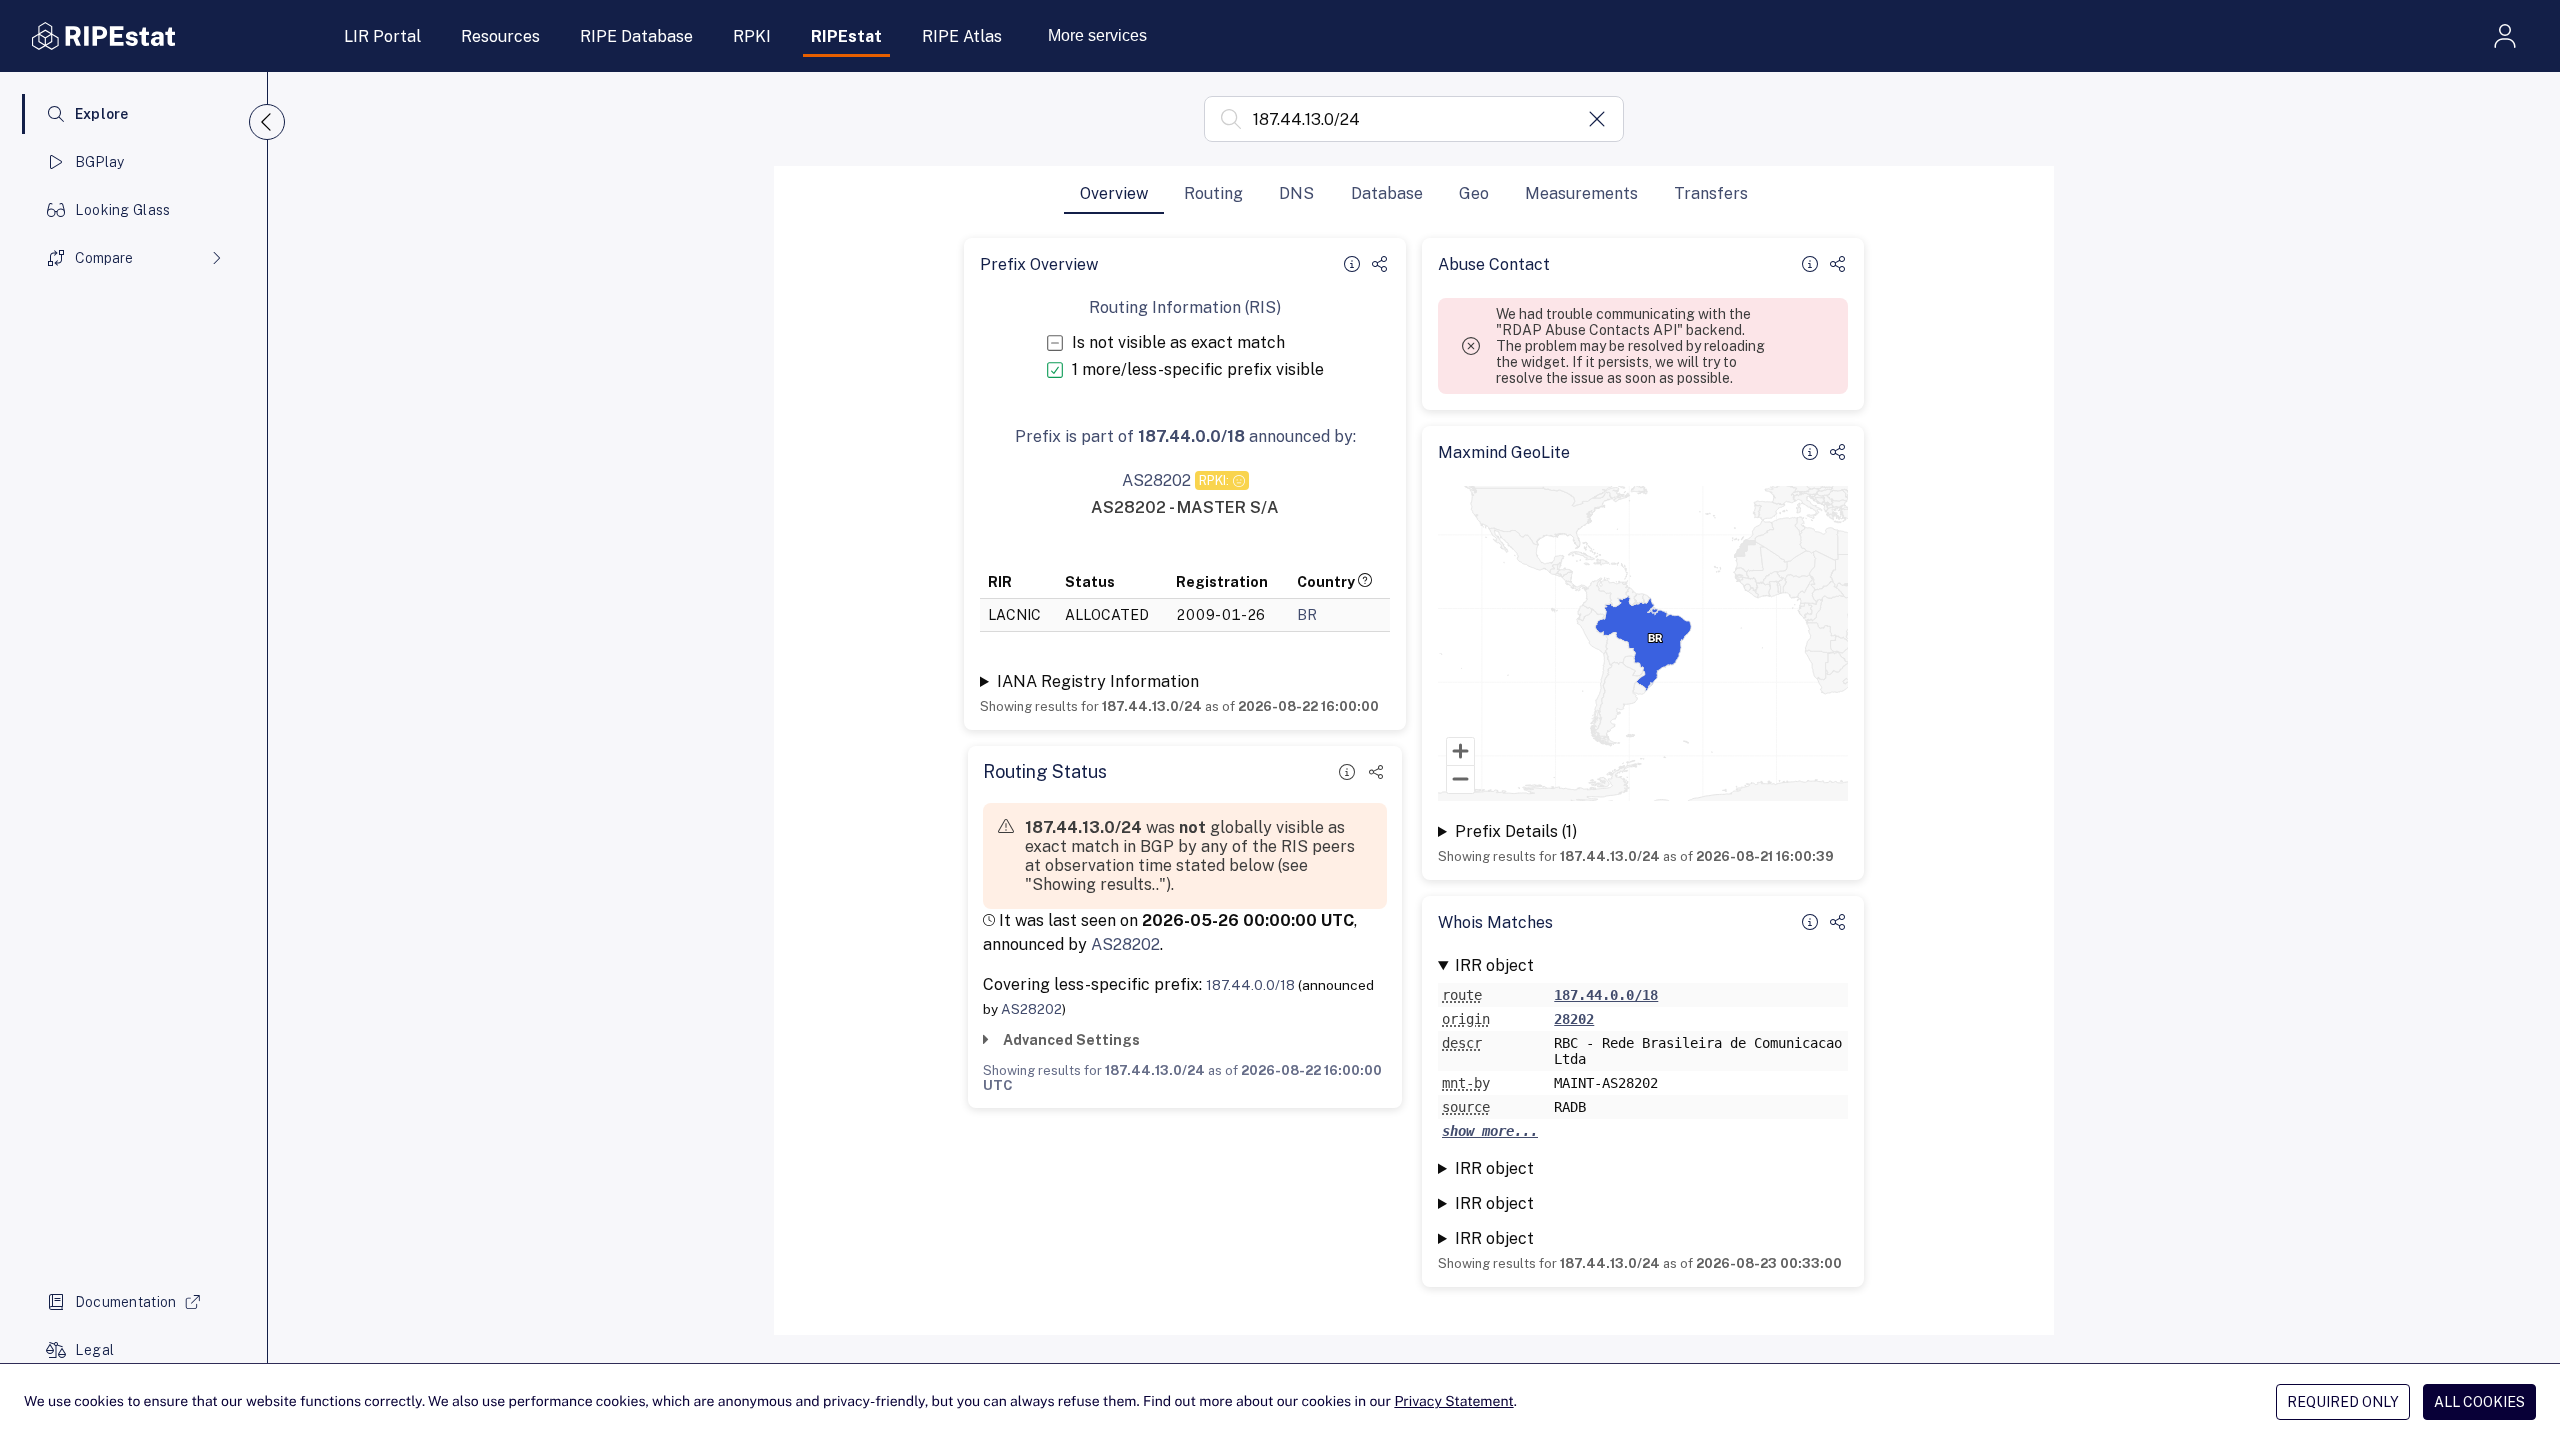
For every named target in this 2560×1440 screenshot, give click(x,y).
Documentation (126, 1302)
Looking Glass (123, 210)
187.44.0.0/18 (1250, 985)
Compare (104, 258)
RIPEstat (846, 36)
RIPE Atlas (962, 36)
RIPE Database (636, 36)
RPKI (752, 36)
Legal (94, 1350)
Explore (102, 114)
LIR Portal (382, 36)
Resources (500, 36)
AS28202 (1125, 944)
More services (1097, 35)
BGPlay (100, 162)
